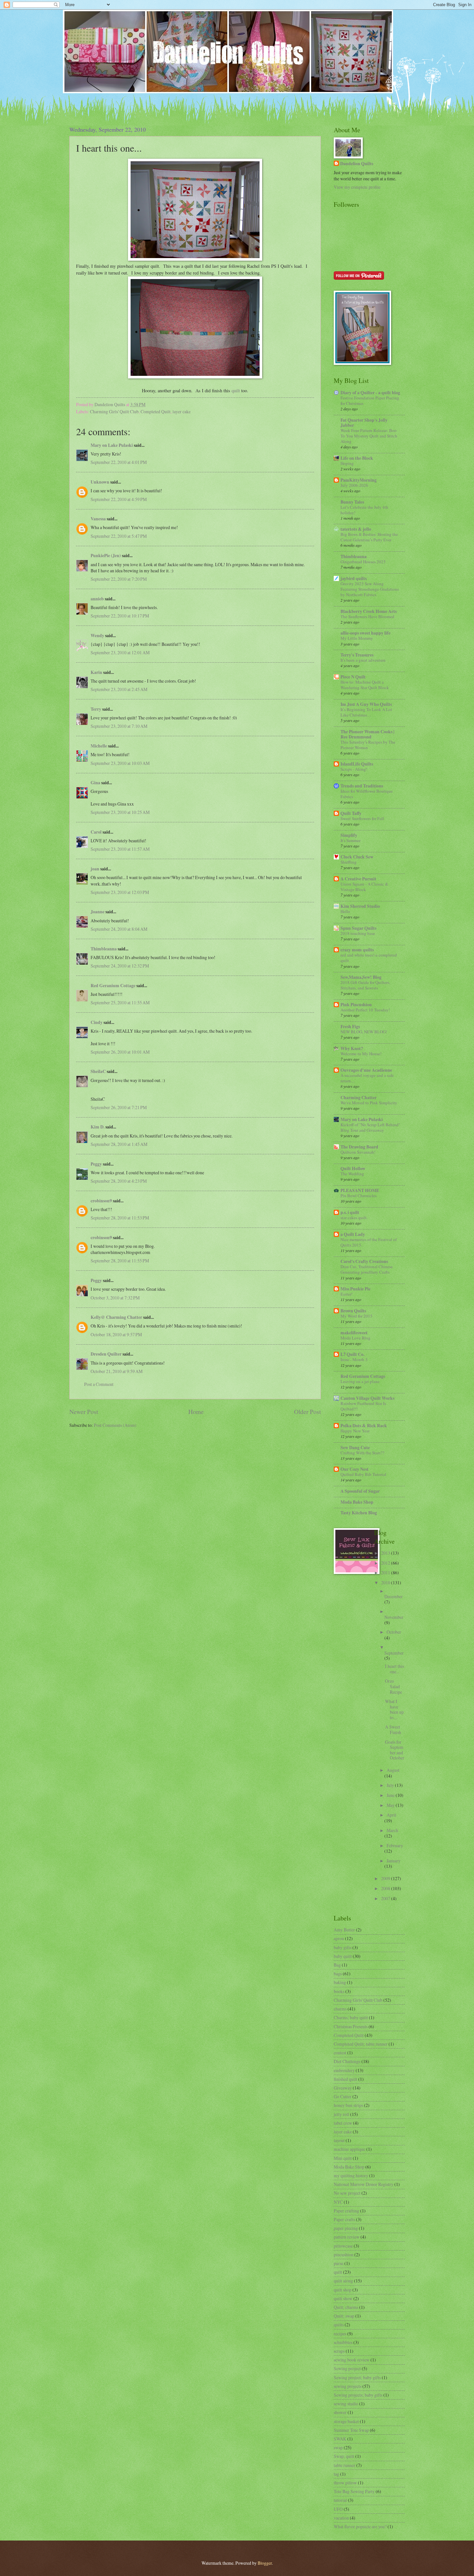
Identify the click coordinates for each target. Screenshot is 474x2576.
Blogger (265, 2563)
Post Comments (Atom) (115, 1425)
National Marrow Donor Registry (364, 2184)
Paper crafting (346, 2211)
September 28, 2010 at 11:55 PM (120, 1261)
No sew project (347, 2193)
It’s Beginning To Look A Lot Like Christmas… (366, 712)
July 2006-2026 (354, 485)
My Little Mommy (357, 638)
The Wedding (352, 1174)
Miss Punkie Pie (355, 1289)
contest (340, 2053)
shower (340, 2412)
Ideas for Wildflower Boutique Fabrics (367, 794)
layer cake (182, 411)
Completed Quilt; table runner (361, 2044)
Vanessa (98, 519)
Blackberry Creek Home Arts (369, 611)
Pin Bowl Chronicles (359, 1196)
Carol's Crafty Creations (364, 1261)
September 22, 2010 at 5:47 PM (119, 536)
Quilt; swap (344, 2316)
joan (95, 869)
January (394, 1861)
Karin (96, 672)
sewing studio (346, 2404)
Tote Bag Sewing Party (354, 2491)
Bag (337, 1965)
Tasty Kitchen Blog (359, 1513)
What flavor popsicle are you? (360, 2526)
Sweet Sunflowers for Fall (362, 818)
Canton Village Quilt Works (367, 1398)
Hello (345, 911)
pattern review (347, 2237)
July (391, 1785)
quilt (236, 391)
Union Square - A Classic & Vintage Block (364, 887)
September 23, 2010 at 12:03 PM (120, 892)
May (391, 1805)
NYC (338, 2202)
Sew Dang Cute (355, 1448)
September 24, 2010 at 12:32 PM (120, 966)
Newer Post (84, 1412)
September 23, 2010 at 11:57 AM (120, 849)
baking (340, 1982)
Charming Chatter (359, 1098)
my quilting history (351, 2175)
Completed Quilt (156, 411)
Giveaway (343, 2088)
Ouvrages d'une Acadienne (366, 1070)
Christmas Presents (351, 2026)
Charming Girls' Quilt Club (114, 411)
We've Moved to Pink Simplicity (369, 1103)
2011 (386, 1573)
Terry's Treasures (357, 655)
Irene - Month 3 (354, 1359)
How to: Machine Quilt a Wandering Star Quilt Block (365, 685)
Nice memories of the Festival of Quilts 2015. (369, 1242)
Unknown (100, 482)
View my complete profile (357, 187)
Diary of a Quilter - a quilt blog (370, 393)
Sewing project (347, 2368)
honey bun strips (348, 2105)
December (394, 1596)
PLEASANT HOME (360, 1190)
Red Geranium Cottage (113, 986)
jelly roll (341, 2114)
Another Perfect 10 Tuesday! (365, 1010)
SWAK (340, 2439)
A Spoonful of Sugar (360, 1491)
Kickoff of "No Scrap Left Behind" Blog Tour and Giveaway (370, 1127)
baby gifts (343, 1947)
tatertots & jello (356, 529)
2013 (386, 1553)
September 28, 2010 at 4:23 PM (119, 1181)
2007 (386, 1898)
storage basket (346, 2421)
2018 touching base (358, 933)
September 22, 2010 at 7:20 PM (119, 579)
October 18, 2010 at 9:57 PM (116, 1334)
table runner (345, 2465)
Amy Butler (344, 1930)
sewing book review (352, 2360)
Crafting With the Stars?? (362, 1453)
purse (339, 2263)
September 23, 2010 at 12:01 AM (120, 652)
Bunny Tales (352, 502)
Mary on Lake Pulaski (112, 445)
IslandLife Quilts (357, 764)
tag (336, 2474)
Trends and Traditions (362, 786)
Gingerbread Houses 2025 (363, 562)
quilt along (343, 2281)
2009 (386, 1878)
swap (338, 2447)
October (394, 1632)
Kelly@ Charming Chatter (116, 1317)
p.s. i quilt (350, 1212)
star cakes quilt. (354, 1218)
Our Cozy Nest (355, 1469)
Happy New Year (355, 1431)
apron (339, 1938)
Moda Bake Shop (357, 1502)
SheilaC (98, 1071)
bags (338, 1974)
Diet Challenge (347, 2061)
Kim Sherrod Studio (360, 906)
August (393, 1770)
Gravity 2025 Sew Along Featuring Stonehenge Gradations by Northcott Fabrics (370, 589)
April (391, 1815)
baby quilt (343, 1956)
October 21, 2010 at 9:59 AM (117, 1371)
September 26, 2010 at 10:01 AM (120, 1052)
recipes (340, 2334)
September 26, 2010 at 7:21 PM (119, 1107)
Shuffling (349, 862)
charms (340, 2009)
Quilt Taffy (351, 813)
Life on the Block (357, 458)
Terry (96, 709)
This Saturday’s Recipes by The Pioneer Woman (368, 745)
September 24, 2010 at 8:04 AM (119, 929)
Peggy (96, 1164)
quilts (339, 2325)
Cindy (97, 1022)
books (339, 1991)
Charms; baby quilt (351, 2017)
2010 (386, 1583)
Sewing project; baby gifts (357, 2377)
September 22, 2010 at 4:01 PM (119, 462)
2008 (386, 1888)
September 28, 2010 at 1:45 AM (119, 1144)
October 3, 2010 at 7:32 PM (115, 1298)
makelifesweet (354, 1333)
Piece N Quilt (353, 677)
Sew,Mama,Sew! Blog (361, 977)
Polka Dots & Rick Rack (364, 1426)
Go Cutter (343, 2096)
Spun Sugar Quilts (358, 928)
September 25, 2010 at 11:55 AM (120, 1002)
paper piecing (346, 2228)
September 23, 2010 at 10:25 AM (120, 812)
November (394, 1617)
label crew (343, 2123)
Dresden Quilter (106, 1354)
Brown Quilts (353, 1311)
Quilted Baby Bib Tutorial (363, 1474)
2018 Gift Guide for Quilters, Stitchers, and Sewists (365, 985)
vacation (341, 2518)
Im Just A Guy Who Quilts (366, 704)
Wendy (97, 636)
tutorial (340, 2500)
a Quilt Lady (353, 1234)
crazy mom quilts (357, 950)
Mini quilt (343, 2158)
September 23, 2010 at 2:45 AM (119, 689)
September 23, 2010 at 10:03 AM (120, 763)
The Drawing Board (359, 1147)
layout (339, 2140)
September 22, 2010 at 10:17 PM (120, 616)
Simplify (349, 835)
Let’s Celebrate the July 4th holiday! (364, 510)
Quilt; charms (346, 2307)
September (394, 1653)
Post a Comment (99, 1384)
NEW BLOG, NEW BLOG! (364, 1032)
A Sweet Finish (393, 1729)
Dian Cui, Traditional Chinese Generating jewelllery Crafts (367, 1269)
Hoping (347, 463)
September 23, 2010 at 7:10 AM (119, 726)
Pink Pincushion (356, 1005)
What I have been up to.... (394, 1709)
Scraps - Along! (354, 769)
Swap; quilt (344, 2456)
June (391, 1795)
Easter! (346, 1294)
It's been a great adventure (363, 660)
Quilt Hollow (353, 1168)
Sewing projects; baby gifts (358, 2395)
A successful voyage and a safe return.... (367, 1078)
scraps (339, 2351)
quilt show (343, 2298)
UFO (338, 2509)
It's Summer (351, 840)
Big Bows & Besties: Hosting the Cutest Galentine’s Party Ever (369, 537)
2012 (386, 1563)
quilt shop (343, 2290)
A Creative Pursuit (358, 879)
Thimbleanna (104, 949)
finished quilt (346, 2079)
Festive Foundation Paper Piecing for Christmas (370, 401)
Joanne (98, 912)
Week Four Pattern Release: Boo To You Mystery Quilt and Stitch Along (369, 436)
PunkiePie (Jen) (106, 556)
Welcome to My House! (361, 1054)
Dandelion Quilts (357, 164)
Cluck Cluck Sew (357, 857)
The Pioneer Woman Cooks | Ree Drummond (367, 734)
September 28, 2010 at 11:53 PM (120, 1218)
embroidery (344, 2070)
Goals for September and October (395, 1750)
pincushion (344, 2255)
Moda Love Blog (355, 1338)
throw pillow (345, 2483)
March (392, 1830)
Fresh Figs (350, 1027)
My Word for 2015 (356, 1316)
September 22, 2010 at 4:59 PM (119, 499)
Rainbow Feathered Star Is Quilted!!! (363, 1406)
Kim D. (98, 1127)
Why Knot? (352, 1048)
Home (196, 1412)
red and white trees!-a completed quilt (369, 958)
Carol (96, 832)
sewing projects (348, 2386)
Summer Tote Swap (351, 2430)
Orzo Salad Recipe (394, 1686)
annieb (97, 599)
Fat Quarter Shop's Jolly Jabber (364, 423)
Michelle (99, 746)
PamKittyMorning (359, 480)
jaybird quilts (354, 578)
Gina (95, 783)
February (395, 1845)
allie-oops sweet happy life (365, 633)
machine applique (350, 2149)
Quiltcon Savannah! (358, 1152)
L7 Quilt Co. (352, 1354)
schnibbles (343, 2342)
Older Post (307, 1412)
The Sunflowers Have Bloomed (367, 616)
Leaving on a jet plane (360, 1381)
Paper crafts (344, 2219)
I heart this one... (395, 1669)
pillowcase (343, 2246)
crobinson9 (101, 1201)
